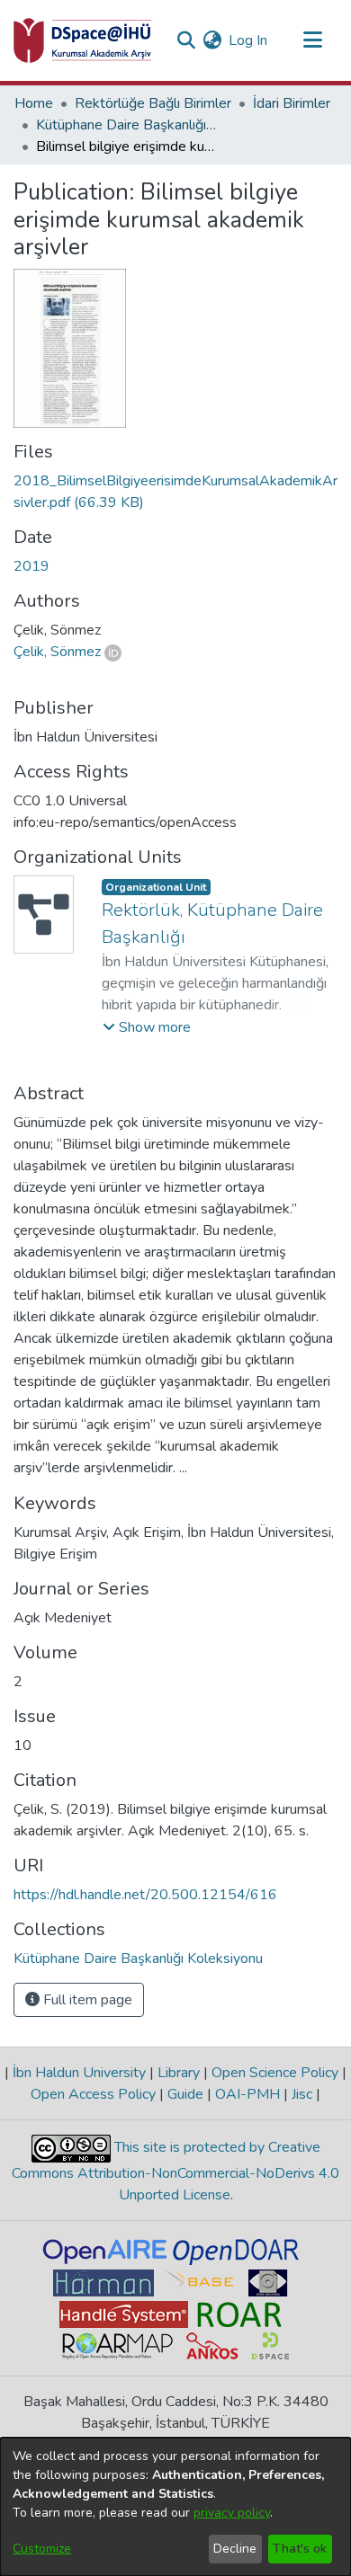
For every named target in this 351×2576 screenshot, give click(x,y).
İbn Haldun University (79, 2073)
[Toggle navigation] (312, 40)
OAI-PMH (247, 2094)
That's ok (300, 2549)
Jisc (302, 2094)
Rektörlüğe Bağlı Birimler (153, 103)
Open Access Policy (95, 2094)
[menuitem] (212, 40)
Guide (185, 2094)
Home (34, 103)
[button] (147, 1027)
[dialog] (175, 2507)
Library (179, 2073)
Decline (235, 2549)
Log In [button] (249, 40)
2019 (31, 566)
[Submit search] (186, 40)
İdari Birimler (292, 103)
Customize (42, 2549)
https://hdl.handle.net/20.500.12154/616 (145, 1895)
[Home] (83, 40)
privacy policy (232, 2513)
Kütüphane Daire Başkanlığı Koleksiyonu (126, 125)
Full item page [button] (86, 2000)
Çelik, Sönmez (57, 652)
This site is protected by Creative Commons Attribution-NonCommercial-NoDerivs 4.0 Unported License (175, 2171)
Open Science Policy (275, 2073)
